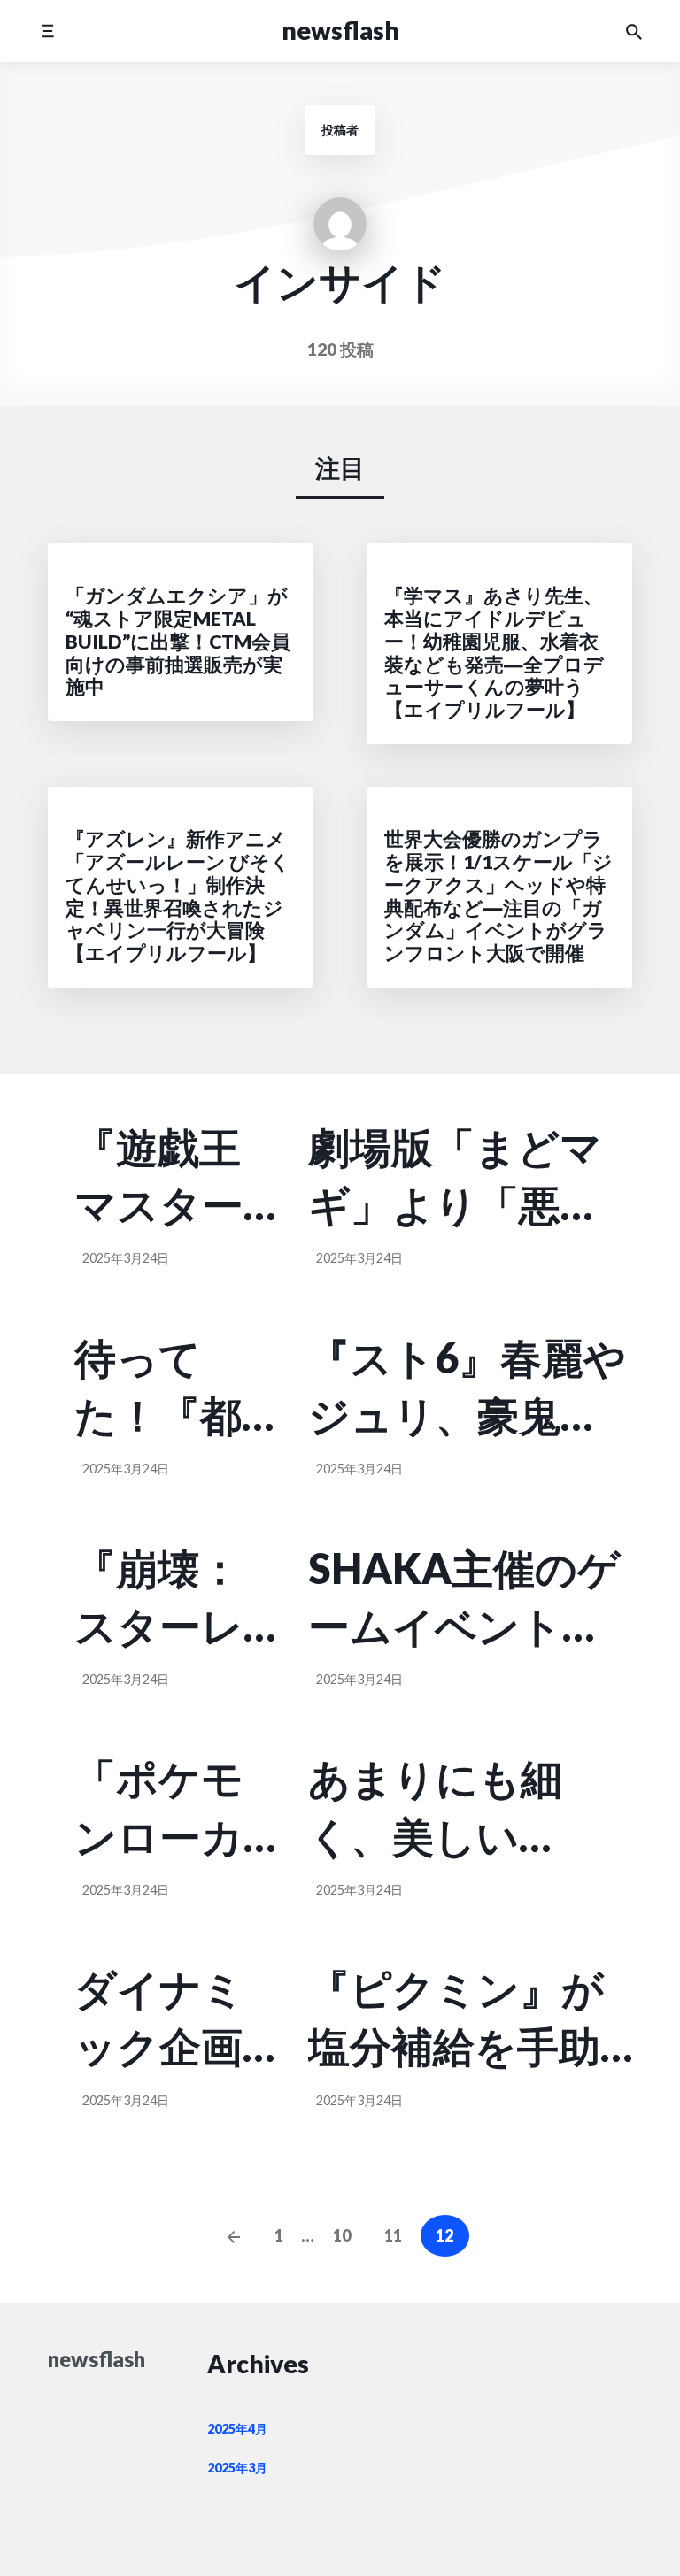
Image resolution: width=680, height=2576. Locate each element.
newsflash (340, 30)
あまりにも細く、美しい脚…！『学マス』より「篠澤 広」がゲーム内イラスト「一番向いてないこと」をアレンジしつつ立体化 (456, 1809)
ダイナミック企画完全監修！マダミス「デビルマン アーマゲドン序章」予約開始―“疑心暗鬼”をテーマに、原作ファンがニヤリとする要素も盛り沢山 (166, 2019)
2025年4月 (237, 2429)
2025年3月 (237, 2468)
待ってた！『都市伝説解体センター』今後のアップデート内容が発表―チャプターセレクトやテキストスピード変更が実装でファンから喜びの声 (159, 1388)
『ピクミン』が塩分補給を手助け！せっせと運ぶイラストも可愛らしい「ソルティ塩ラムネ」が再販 (456, 2019)
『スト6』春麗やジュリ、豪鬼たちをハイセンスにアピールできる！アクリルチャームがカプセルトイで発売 (467, 1388)
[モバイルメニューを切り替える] (47, 31)
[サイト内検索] (634, 31)
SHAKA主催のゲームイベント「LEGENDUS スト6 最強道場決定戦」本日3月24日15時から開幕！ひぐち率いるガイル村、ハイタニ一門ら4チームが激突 (470, 1599)
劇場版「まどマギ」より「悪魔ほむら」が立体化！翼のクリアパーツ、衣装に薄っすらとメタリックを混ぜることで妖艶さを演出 (456, 1178)
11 (393, 2235)
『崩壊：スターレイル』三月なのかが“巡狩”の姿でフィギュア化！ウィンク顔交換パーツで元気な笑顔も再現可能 (175, 1599)
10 (342, 2235)
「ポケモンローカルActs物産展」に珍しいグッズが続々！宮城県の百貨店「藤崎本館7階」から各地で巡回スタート (159, 1809)
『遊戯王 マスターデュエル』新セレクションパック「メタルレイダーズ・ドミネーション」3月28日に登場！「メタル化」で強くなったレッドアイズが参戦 (173, 1178)
